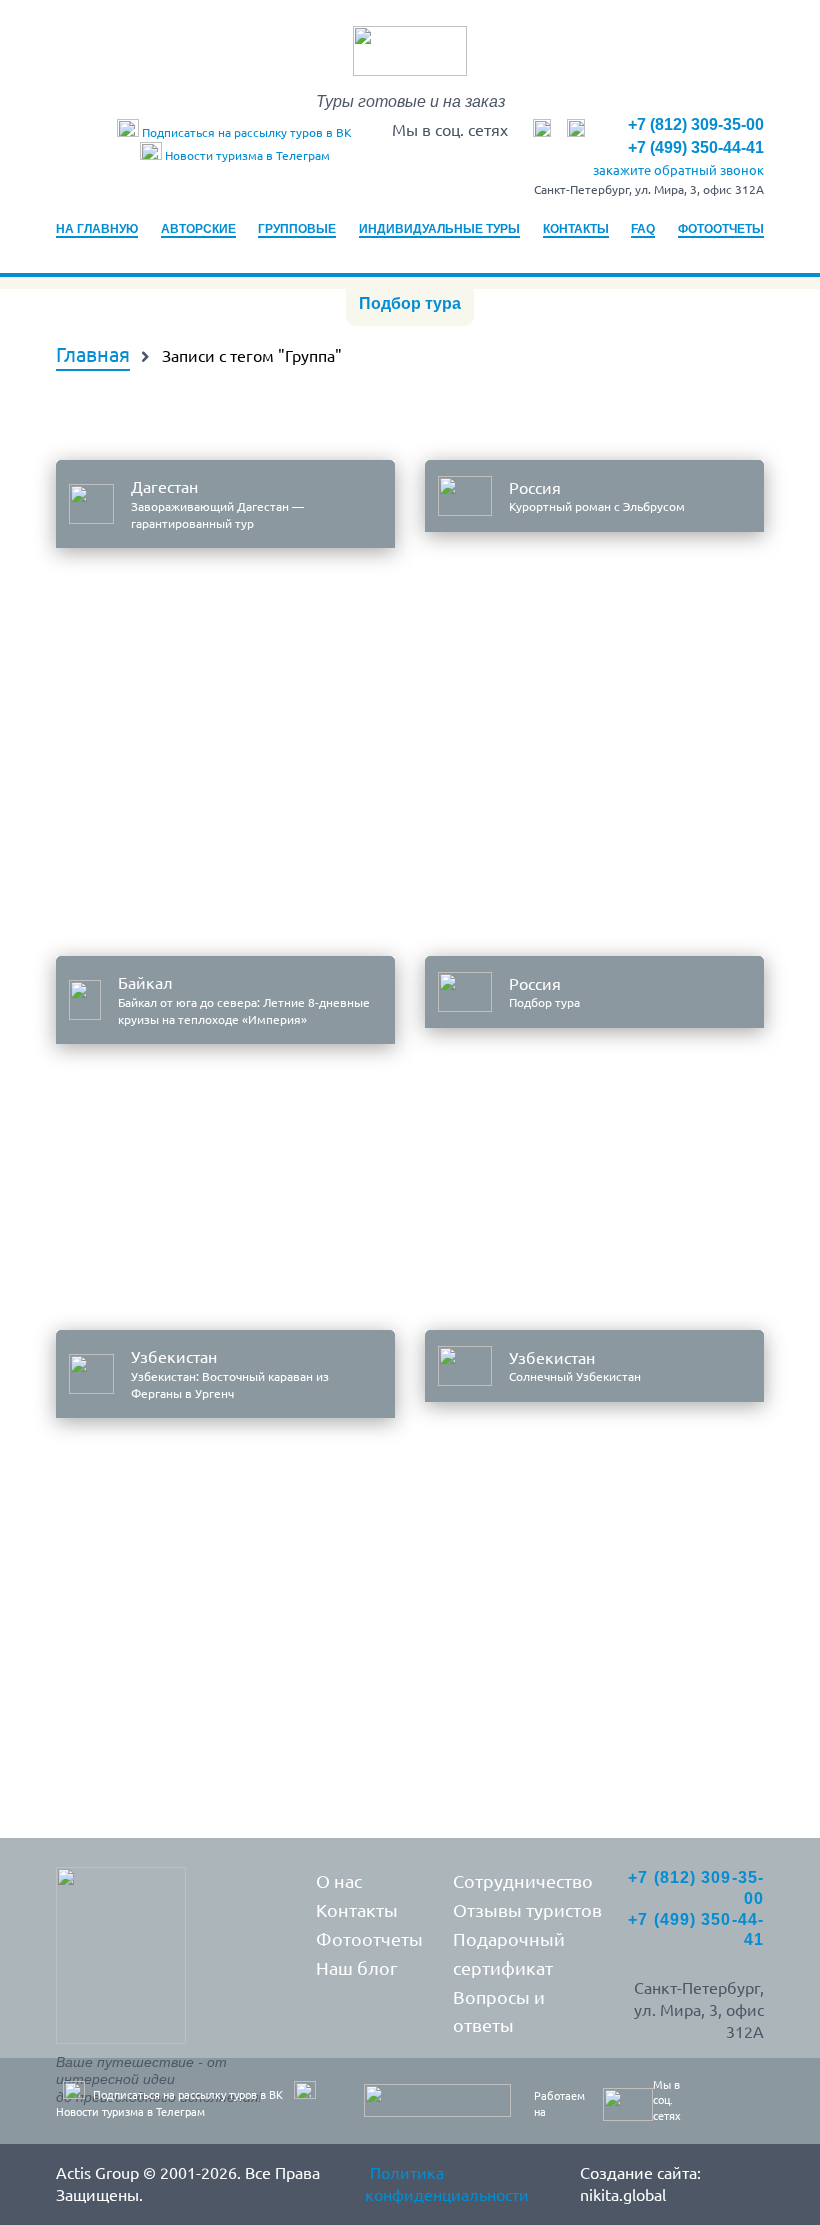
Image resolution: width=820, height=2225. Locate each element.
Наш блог (357, 1968)
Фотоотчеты (721, 229)
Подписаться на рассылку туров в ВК (245, 132)
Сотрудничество (523, 1881)
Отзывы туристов (527, 1910)
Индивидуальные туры (439, 229)
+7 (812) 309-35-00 (696, 124)
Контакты (576, 229)
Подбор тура (410, 303)
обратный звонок (678, 170)
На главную (97, 229)
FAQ (643, 229)
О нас (339, 1881)
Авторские (198, 229)
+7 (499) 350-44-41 (696, 147)
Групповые (297, 229)
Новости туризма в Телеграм (246, 155)
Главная (93, 354)
